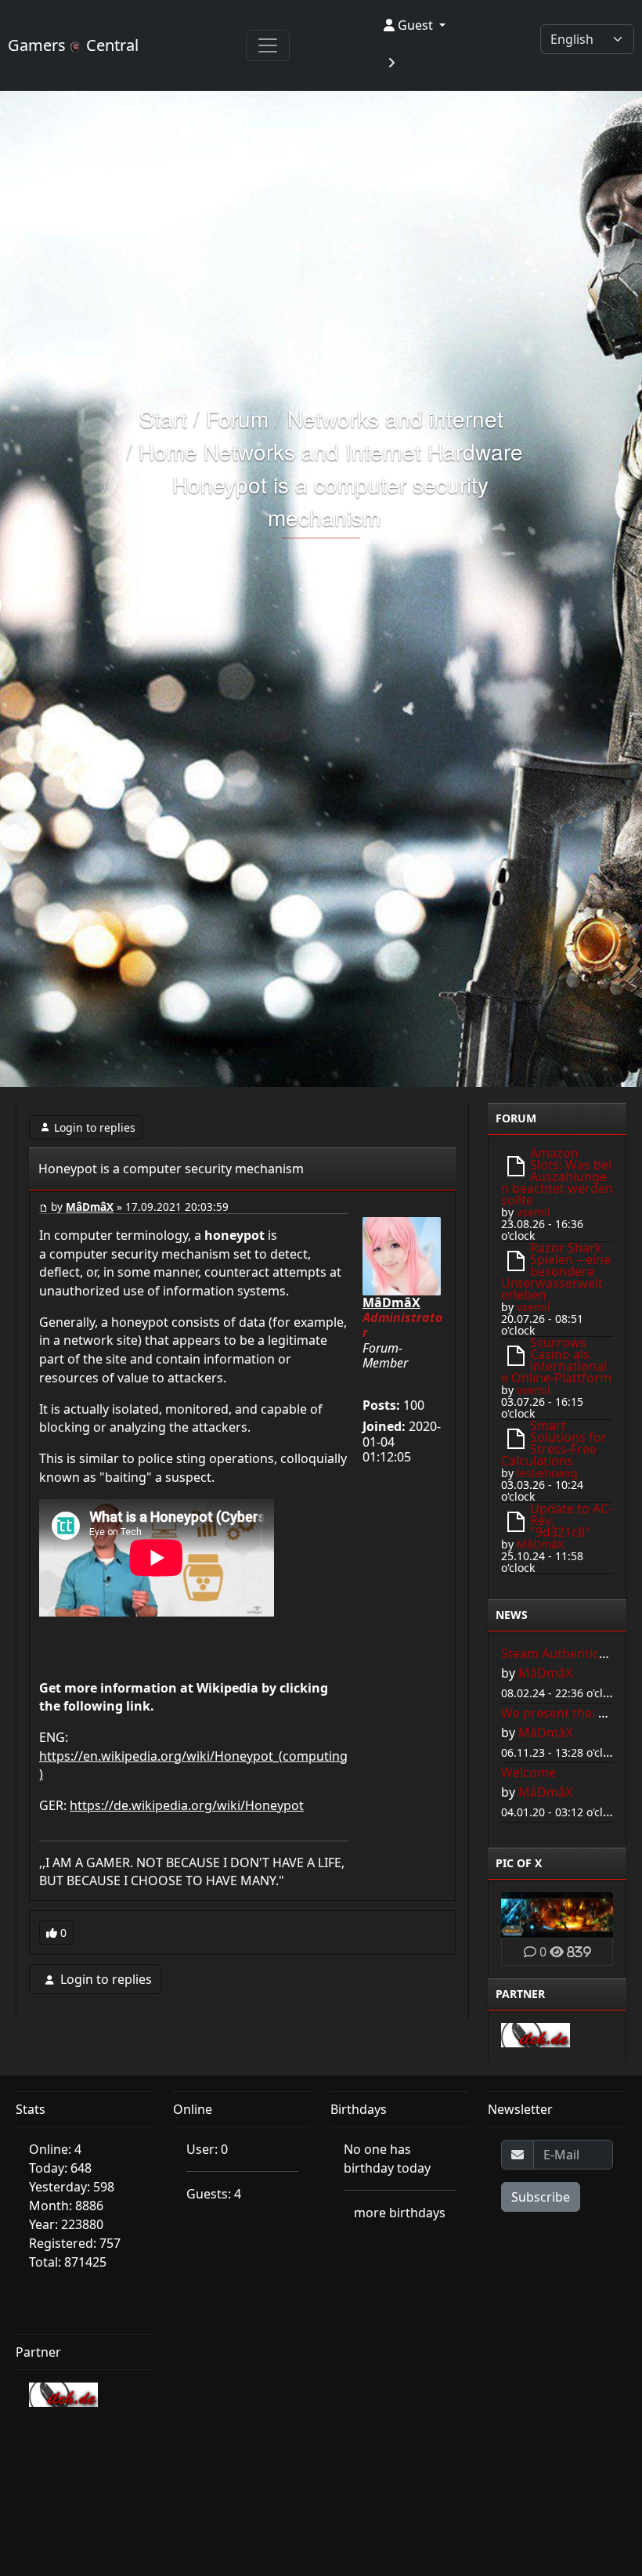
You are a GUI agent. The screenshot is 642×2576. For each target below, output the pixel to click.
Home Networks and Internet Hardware (331, 451)
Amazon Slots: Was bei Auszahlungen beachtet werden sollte (557, 1176)
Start (163, 418)
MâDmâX (90, 1207)
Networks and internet (395, 418)
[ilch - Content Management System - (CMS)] (536, 2034)
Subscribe (541, 2197)
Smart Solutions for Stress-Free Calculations (554, 1443)
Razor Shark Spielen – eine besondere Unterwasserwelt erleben (556, 1271)
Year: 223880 (66, 2224)
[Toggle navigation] (268, 45)
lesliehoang (547, 1473)
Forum (237, 418)
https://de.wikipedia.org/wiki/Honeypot (187, 1805)
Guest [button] (415, 25)
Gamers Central (73, 45)
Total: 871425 (68, 2262)
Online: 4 (55, 2149)
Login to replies (95, 1127)
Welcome (528, 1772)
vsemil (534, 1212)
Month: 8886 (66, 2206)
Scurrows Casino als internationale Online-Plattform (556, 1360)
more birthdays (400, 2213)
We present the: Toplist (569, 1713)
